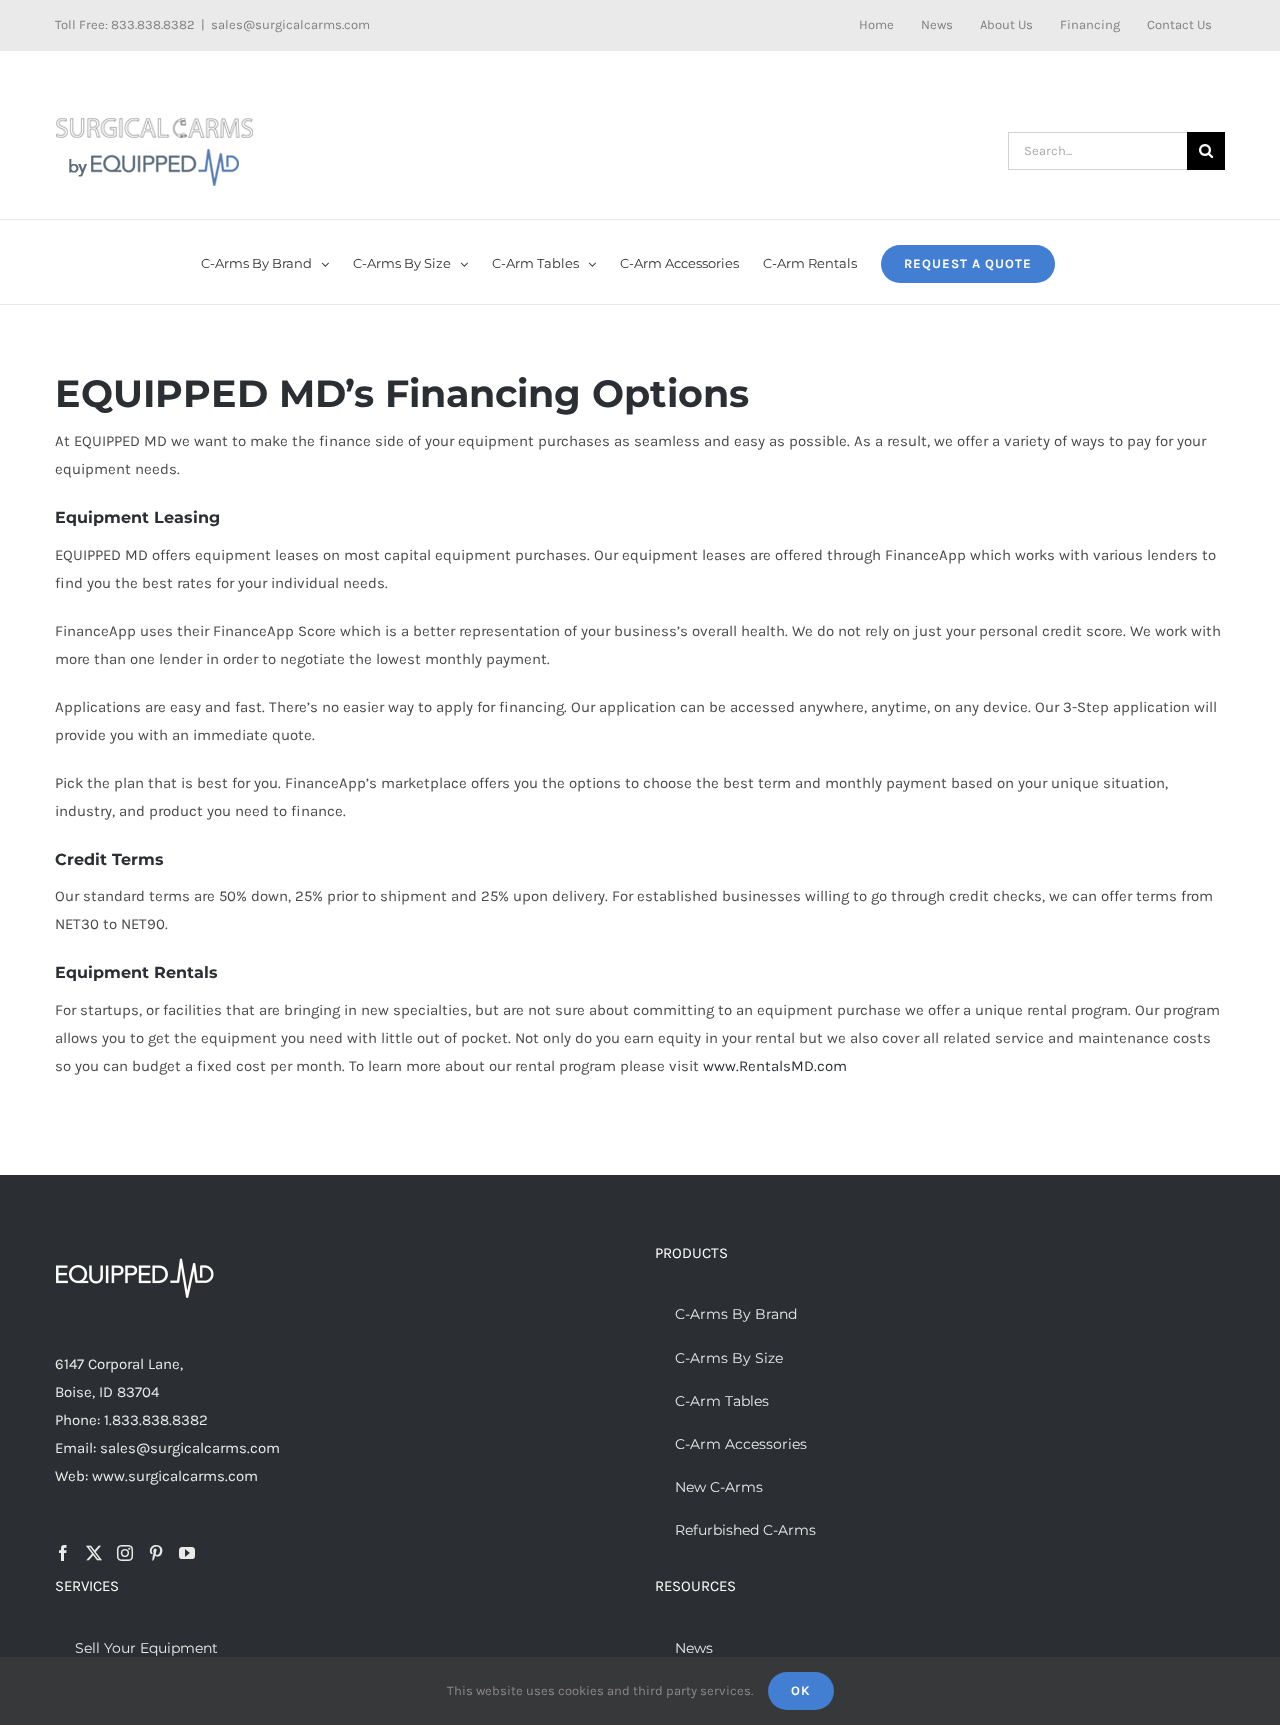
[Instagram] (125, 1553)
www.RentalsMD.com (775, 1066)
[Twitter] (94, 1553)
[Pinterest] (156, 1553)
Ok (801, 1690)
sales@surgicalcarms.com (290, 24)
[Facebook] (63, 1553)
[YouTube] (187, 1553)
